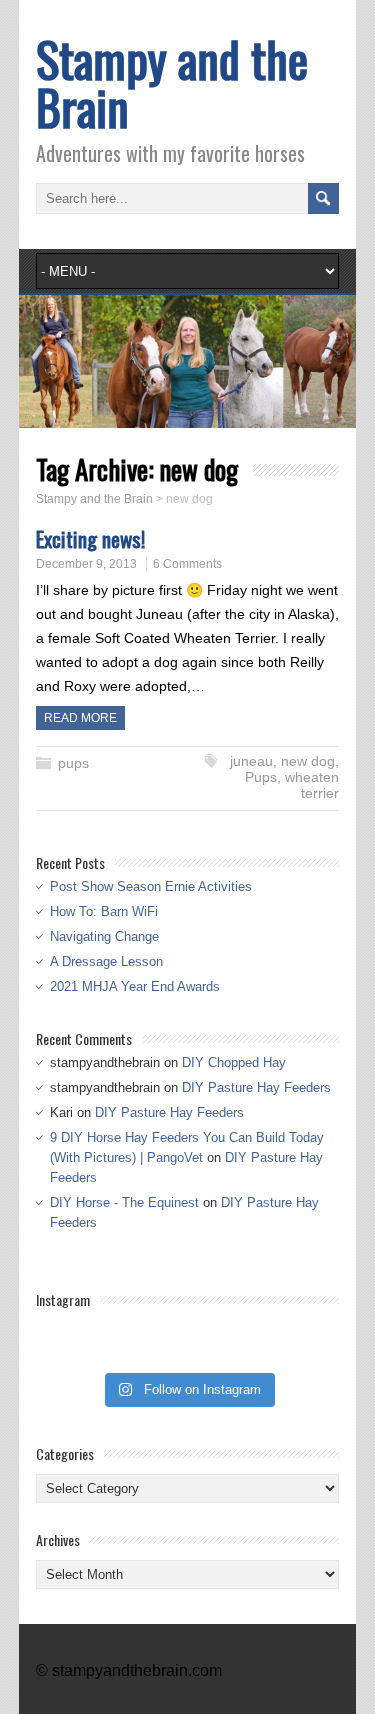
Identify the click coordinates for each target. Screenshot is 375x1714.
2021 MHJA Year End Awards (135, 986)
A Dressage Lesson (106, 961)
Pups (261, 777)
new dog (308, 761)
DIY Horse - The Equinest (124, 1202)
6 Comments (187, 564)
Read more (80, 718)
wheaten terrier (312, 785)
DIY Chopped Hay (234, 1062)
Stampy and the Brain (172, 82)
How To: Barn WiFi (104, 911)
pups (73, 763)
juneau (251, 761)
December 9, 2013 (86, 564)
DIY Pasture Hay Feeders (256, 1087)
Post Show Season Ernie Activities (151, 886)
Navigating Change (104, 936)
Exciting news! (90, 538)
